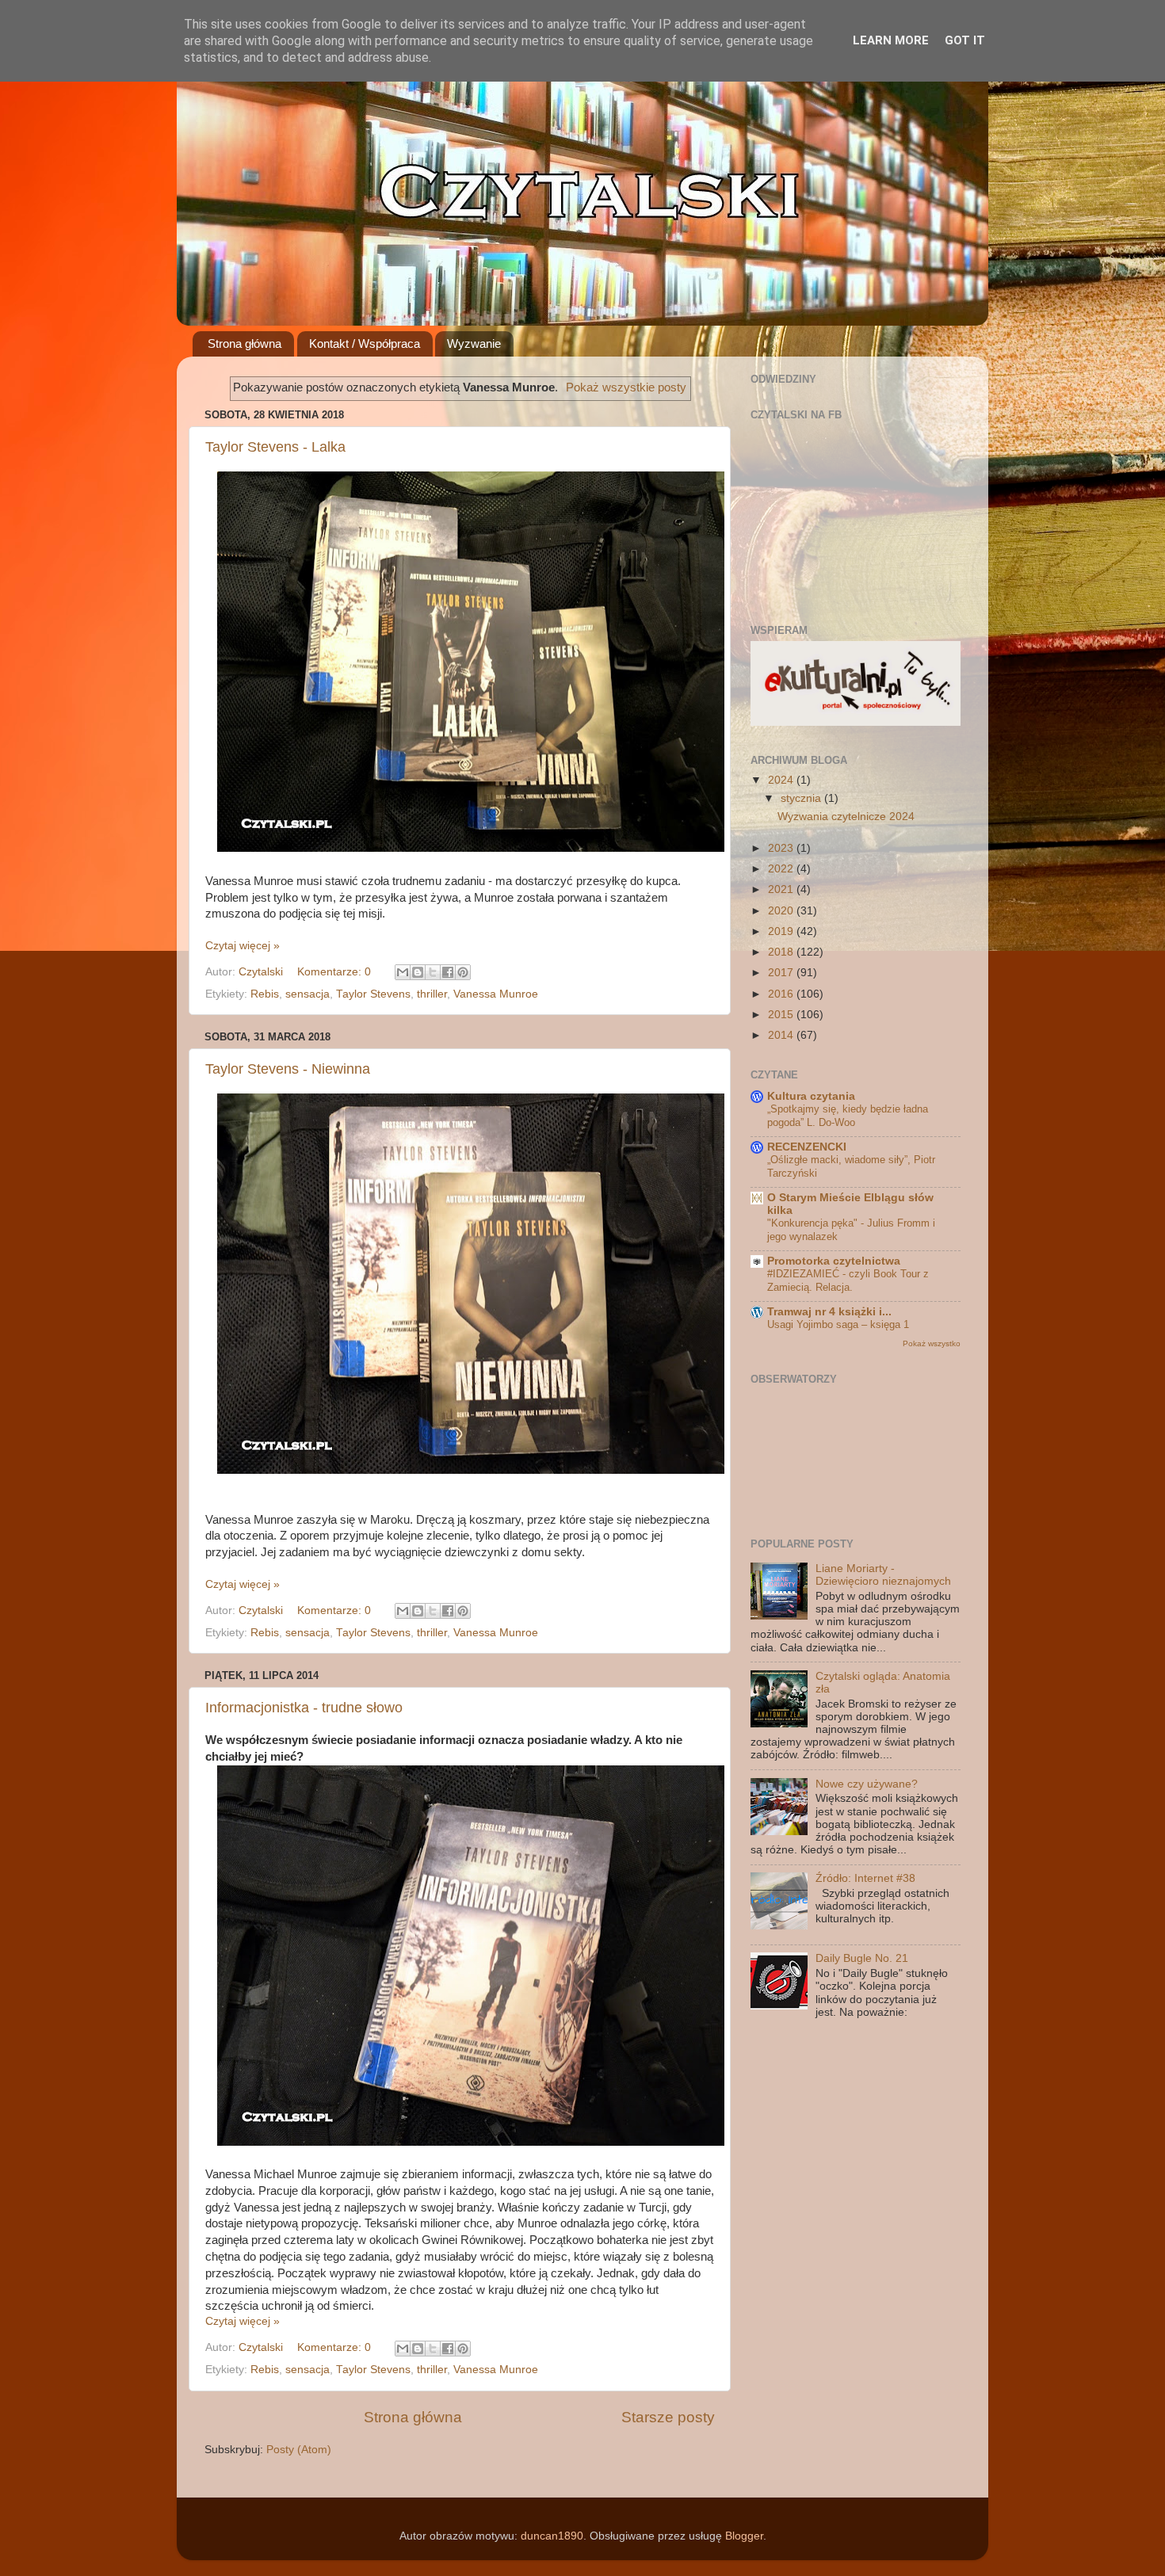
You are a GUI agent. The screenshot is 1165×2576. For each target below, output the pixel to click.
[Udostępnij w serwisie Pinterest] (463, 972)
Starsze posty (668, 2417)
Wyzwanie (474, 343)
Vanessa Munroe (496, 994)
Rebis (265, 994)
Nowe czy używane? (867, 1784)
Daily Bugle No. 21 (862, 1958)
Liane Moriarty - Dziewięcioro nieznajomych (883, 1575)
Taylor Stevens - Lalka (275, 447)
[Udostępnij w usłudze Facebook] (448, 972)
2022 (782, 869)
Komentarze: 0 (336, 972)
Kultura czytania (811, 1096)
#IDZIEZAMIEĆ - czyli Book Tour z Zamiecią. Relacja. (848, 1280)
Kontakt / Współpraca (365, 343)
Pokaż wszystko (932, 1343)
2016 (782, 994)
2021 (782, 889)
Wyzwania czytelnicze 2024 (846, 817)
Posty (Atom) (299, 2450)
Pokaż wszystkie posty (626, 387)
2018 (782, 952)
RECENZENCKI (807, 1147)
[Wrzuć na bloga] (418, 972)
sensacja (307, 994)
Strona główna (244, 343)
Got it (965, 40)
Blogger (744, 2536)
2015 (782, 1015)
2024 (782, 780)
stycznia (802, 798)
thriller (432, 994)
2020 (782, 911)
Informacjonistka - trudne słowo (304, 1708)
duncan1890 (552, 2536)
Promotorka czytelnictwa (834, 1261)
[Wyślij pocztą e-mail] (403, 972)
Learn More (891, 40)
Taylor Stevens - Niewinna (288, 1069)
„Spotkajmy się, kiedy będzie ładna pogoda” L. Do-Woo (848, 1116)
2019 (782, 931)
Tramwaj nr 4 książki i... (829, 1312)
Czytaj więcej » (243, 946)
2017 (782, 973)
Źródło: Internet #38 (865, 1878)
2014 (782, 1035)
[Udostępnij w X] (433, 972)
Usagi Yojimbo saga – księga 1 (838, 1324)
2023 (782, 848)
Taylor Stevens (373, 994)
